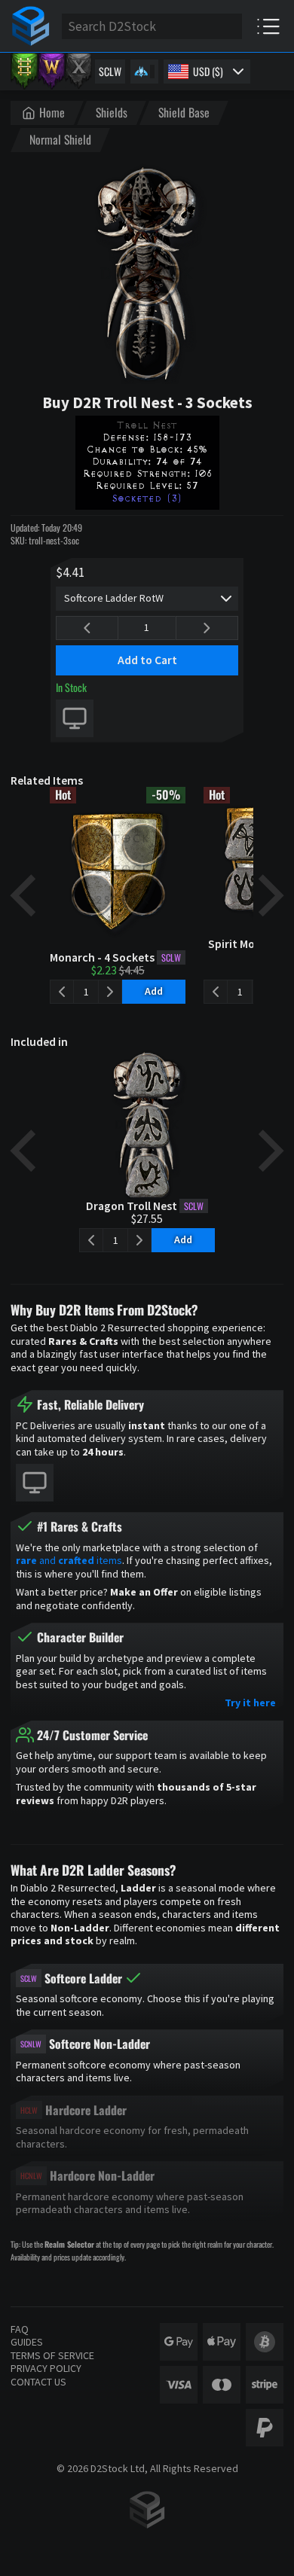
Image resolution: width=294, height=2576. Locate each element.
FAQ (20, 2329)
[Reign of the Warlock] (51, 72)
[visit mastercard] (222, 2385)
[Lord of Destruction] (78, 72)
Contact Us (38, 2382)
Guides (27, 2342)
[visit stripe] (265, 2385)
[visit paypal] (265, 2428)
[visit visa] (179, 2385)
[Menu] (268, 26)
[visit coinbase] (265, 2342)
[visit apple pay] (222, 2342)
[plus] (207, 628)
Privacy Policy (46, 2368)
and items (69, 1560)
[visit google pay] (179, 2342)
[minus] (87, 628)
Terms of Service (52, 2355)
